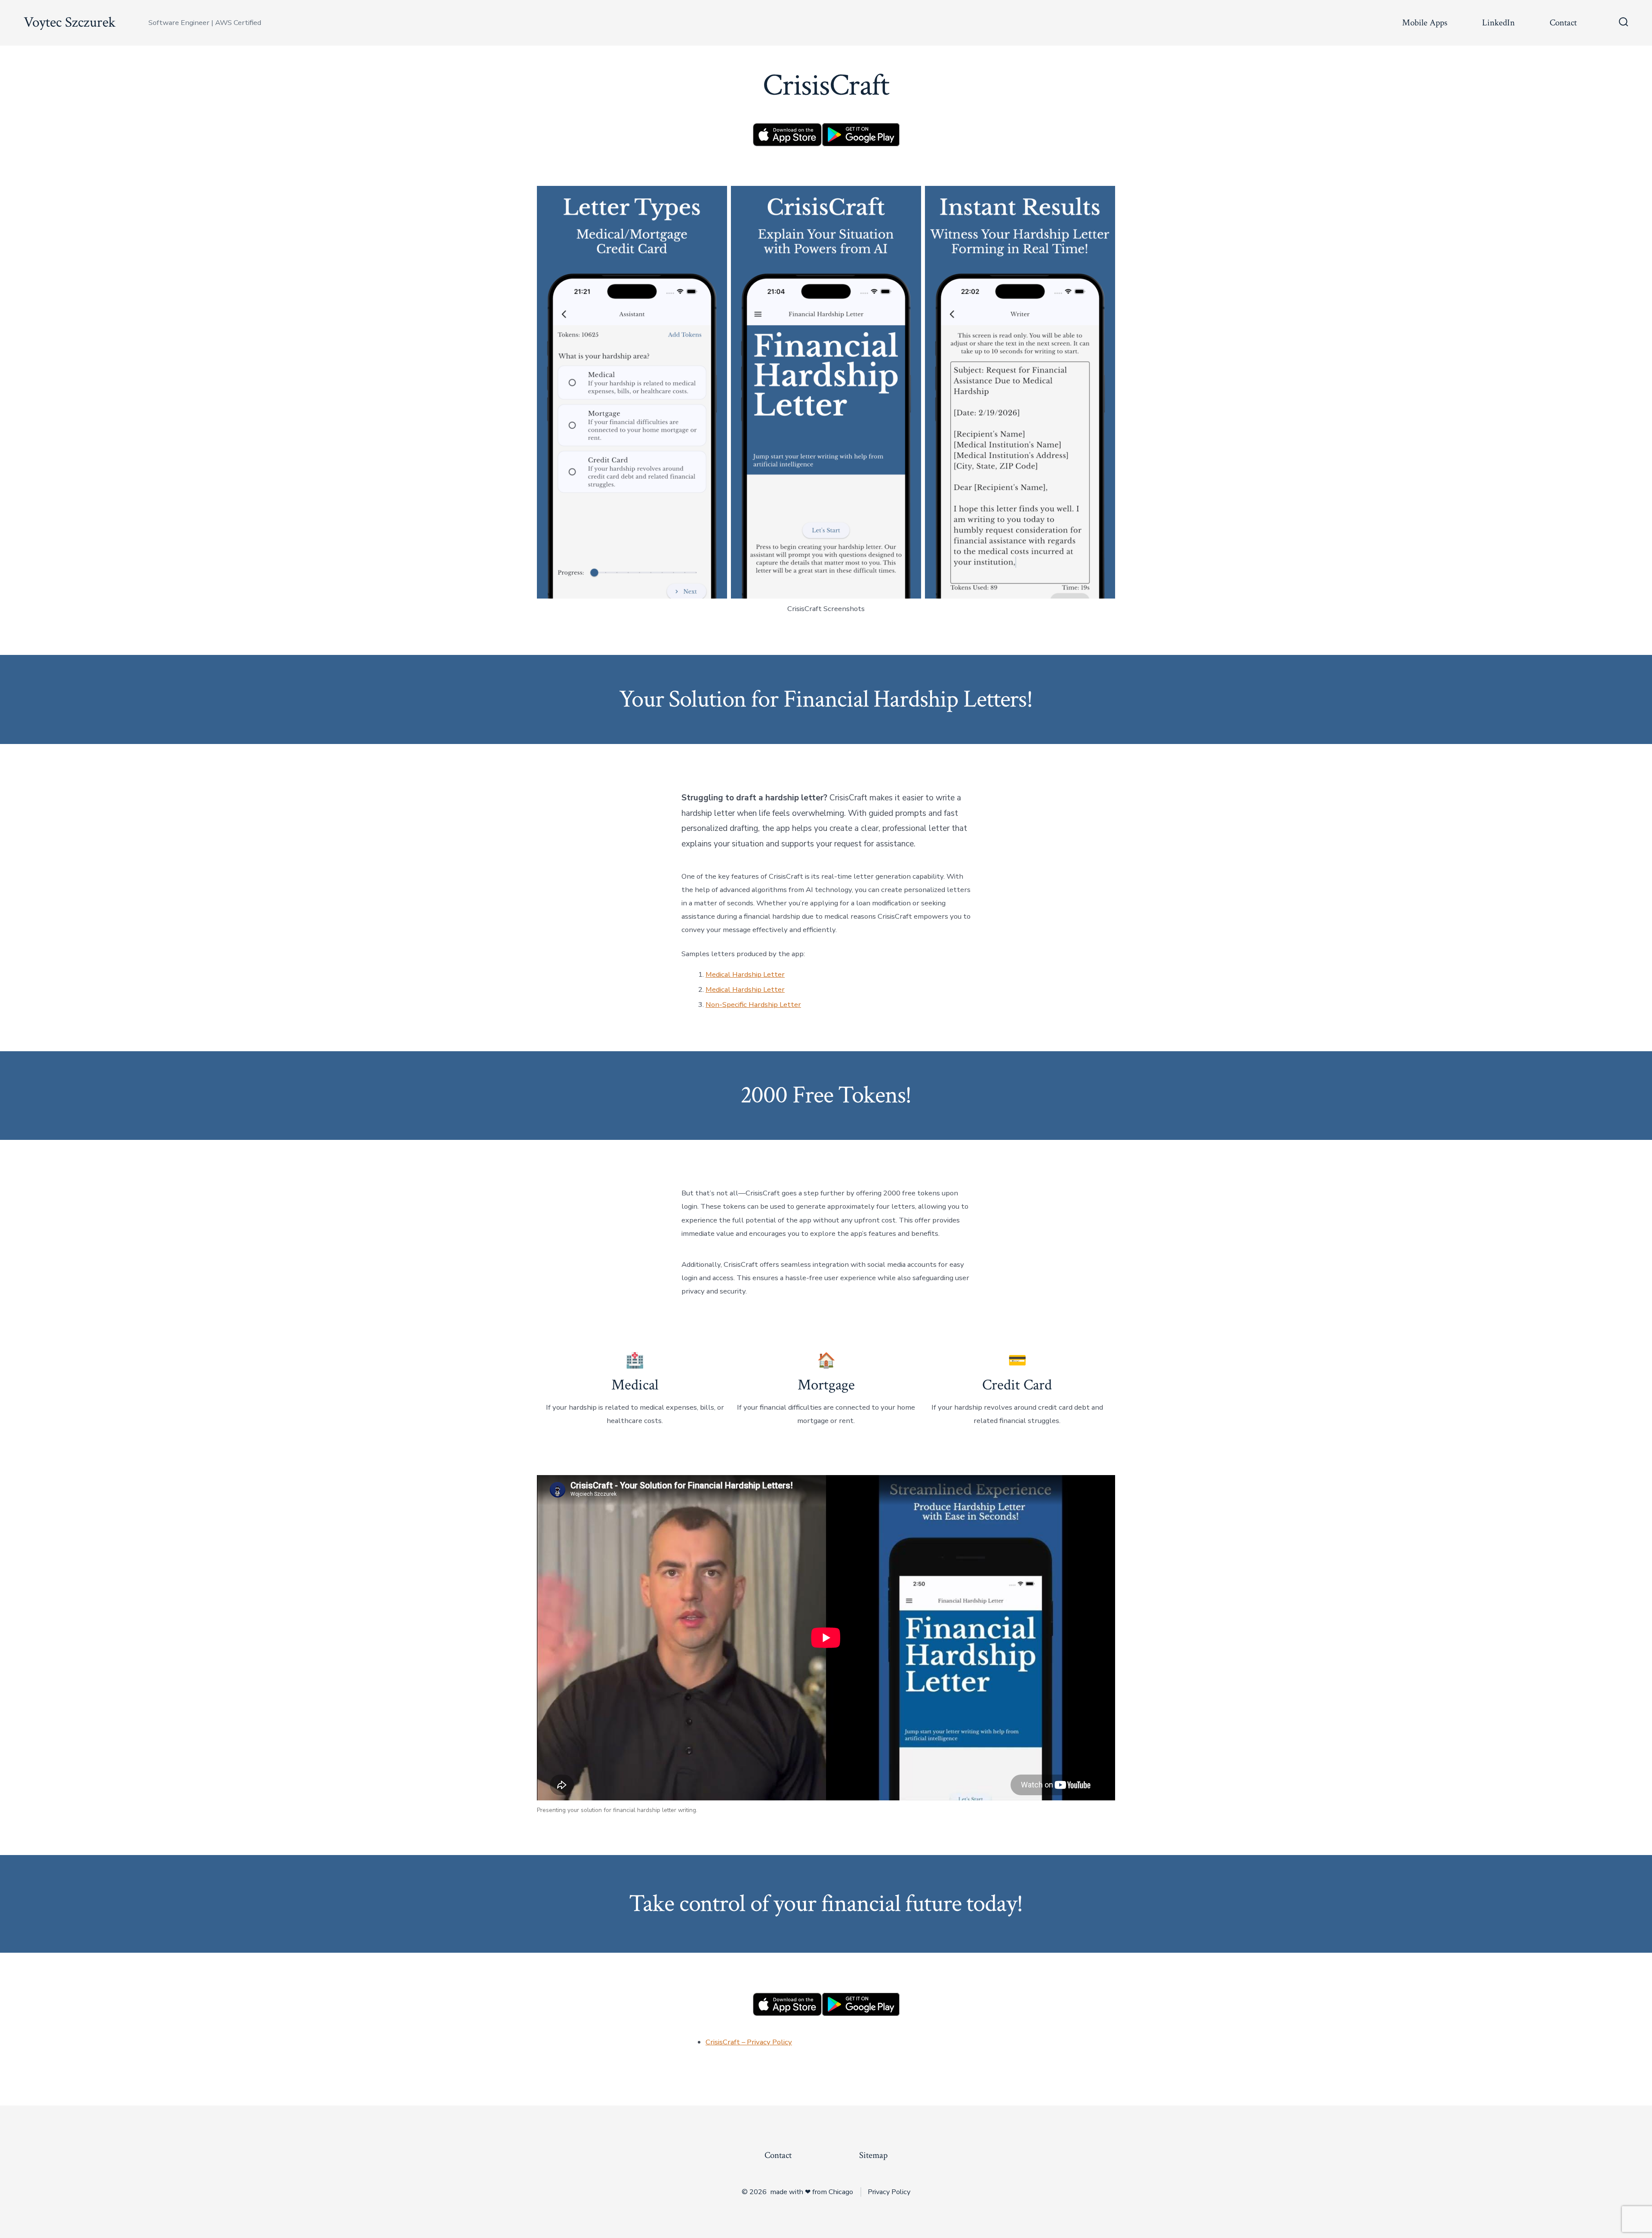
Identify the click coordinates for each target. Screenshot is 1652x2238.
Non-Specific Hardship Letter (753, 1005)
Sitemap (873, 2155)
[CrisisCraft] (787, 134)
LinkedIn (1498, 23)
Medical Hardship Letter (745, 974)
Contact (1563, 23)
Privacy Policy (889, 2192)
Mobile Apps (1425, 23)
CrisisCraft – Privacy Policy (749, 2042)
